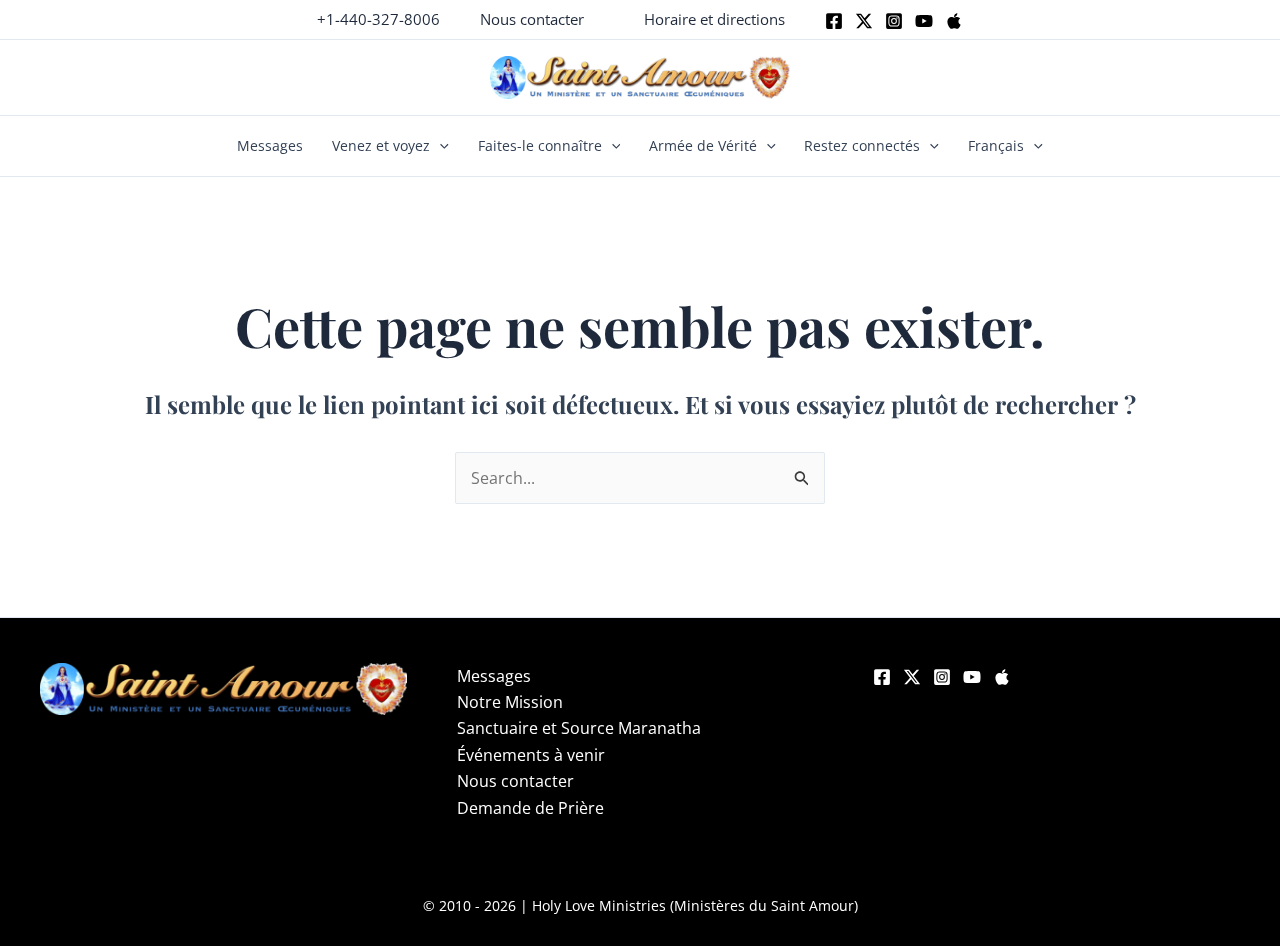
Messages (270, 145)
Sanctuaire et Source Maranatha (579, 728)
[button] (532, 19)
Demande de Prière (530, 808)
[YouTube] (972, 677)
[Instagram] (894, 21)
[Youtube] (924, 21)
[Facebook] (834, 21)
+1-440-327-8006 (378, 19)
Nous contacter (515, 781)
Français (996, 145)
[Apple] (954, 21)
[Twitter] (864, 21)
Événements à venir (531, 755)
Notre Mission (510, 702)
